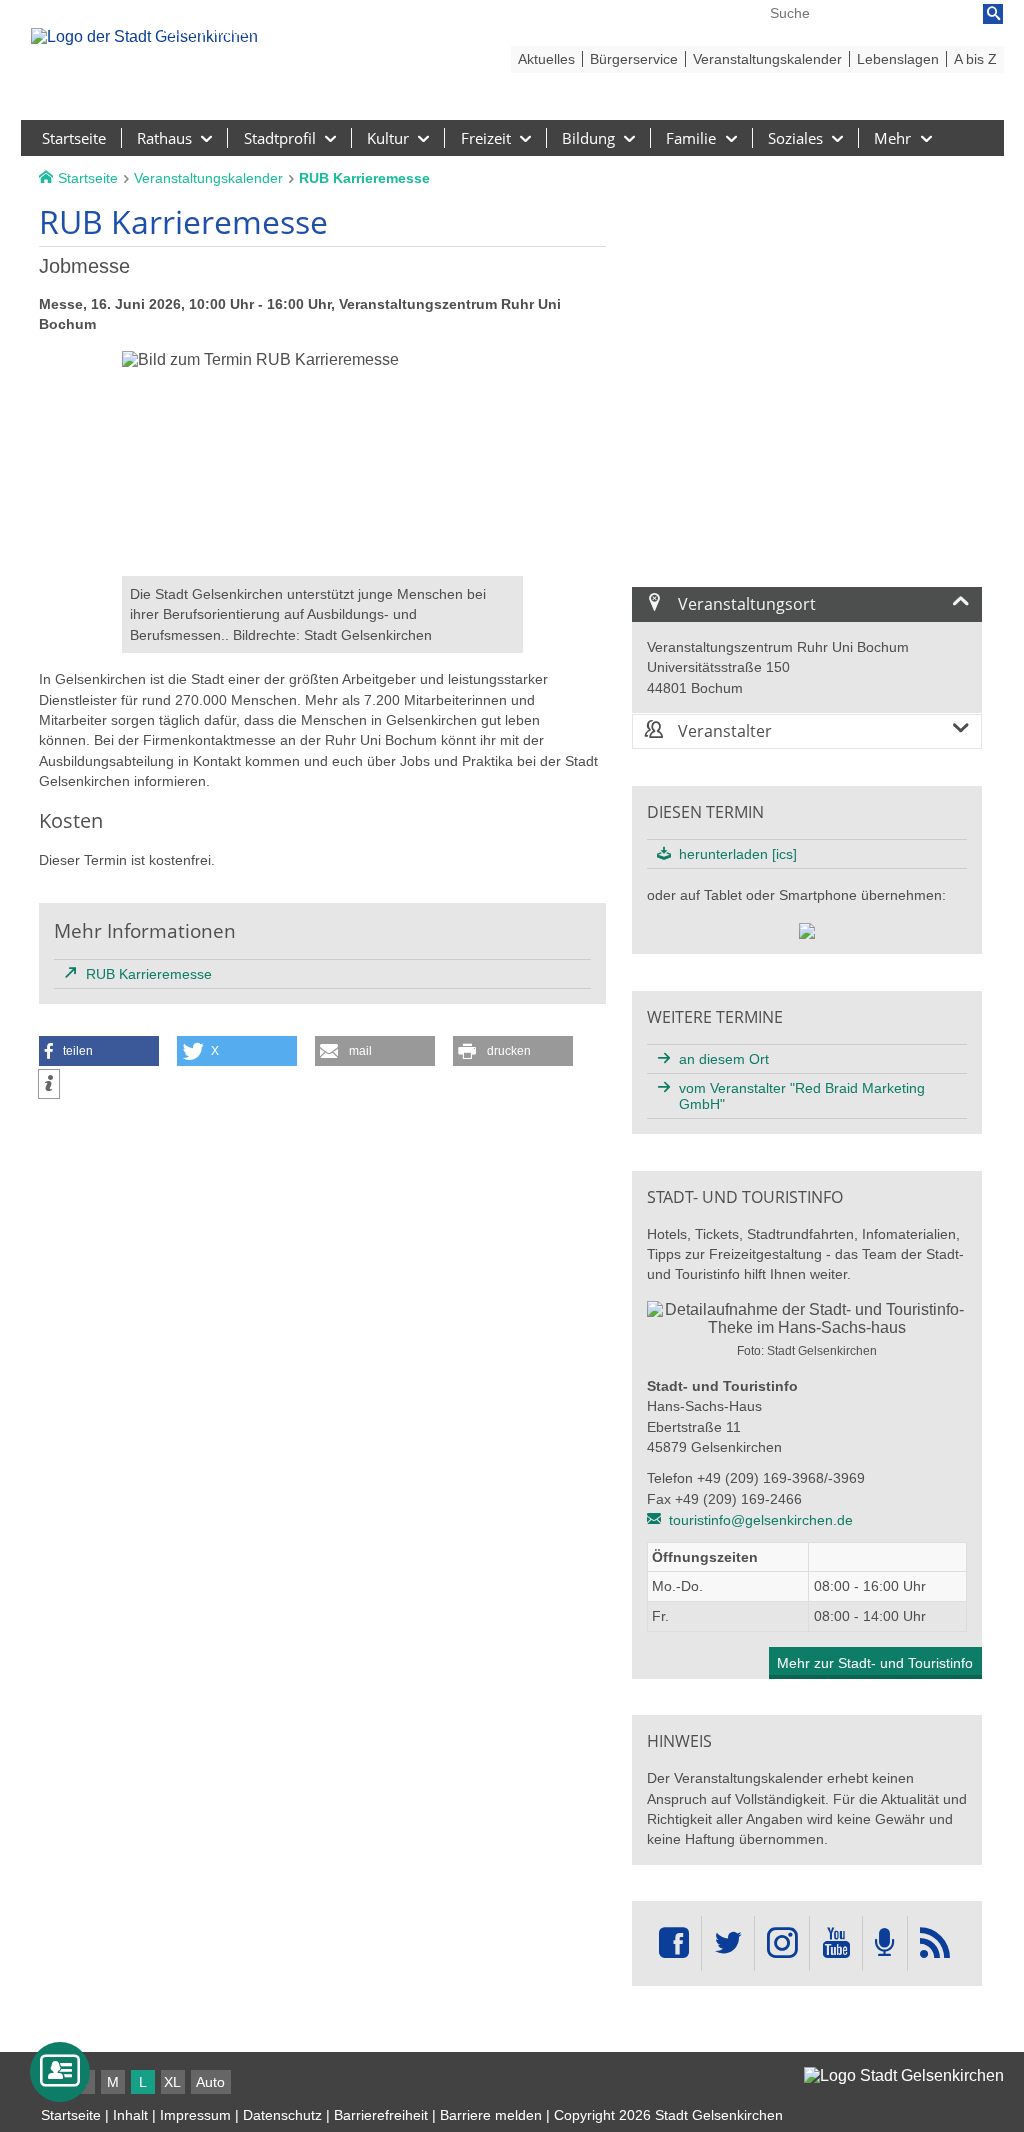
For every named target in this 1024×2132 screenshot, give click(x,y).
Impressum (195, 2115)
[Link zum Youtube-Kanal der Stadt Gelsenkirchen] (835, 1943)
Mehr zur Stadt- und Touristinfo (875, 1663)
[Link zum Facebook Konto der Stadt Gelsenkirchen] (674, 1943)
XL (172, 2082)
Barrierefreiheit (381, 2115)
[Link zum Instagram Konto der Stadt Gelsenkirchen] (782, 1943)
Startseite (71, 2115)
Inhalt (130, 2115)
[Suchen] (993, 14)
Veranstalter (723, 731)
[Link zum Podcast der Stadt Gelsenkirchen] (885, 1943)
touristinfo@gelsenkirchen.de (761, 1520)
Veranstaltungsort (745, 604)
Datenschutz (282, 2115)
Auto (210, 2082)
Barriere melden (491, 2115)
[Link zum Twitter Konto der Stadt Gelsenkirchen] (728, 1943)
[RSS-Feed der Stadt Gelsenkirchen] (935, 1943)
